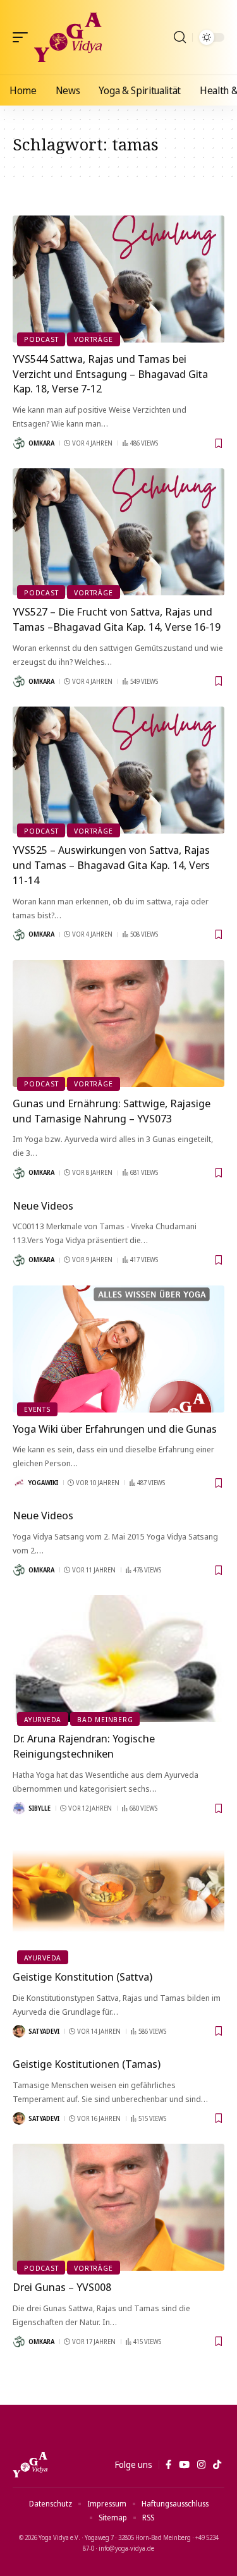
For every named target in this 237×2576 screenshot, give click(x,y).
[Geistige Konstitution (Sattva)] (118, 1897)
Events (37, 1409)
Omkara (41, 443)
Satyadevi (44, 2031)
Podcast (41, 339)
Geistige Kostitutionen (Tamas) (87, 2064)
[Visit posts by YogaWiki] (19, 1483)
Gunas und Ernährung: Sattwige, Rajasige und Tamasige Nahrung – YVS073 (112, 1111)
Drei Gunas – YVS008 (62, 2287)
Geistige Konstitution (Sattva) (82, 1977)
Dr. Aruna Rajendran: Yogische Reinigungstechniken (84, 1746)
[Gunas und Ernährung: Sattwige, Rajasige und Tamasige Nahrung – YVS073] (118, 1024)
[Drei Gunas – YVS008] (118, 2207)
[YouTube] (184, 2465)
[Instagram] (201, 2465)
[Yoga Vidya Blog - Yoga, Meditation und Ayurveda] (68, 37)
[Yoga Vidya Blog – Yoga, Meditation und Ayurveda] (30, 2465)
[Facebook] (168, 2465)
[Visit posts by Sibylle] (19, 1808)
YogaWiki (43, 1483)
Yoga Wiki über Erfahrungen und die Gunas (115, 1429)
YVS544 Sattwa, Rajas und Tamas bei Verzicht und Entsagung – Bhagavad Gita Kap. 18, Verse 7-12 (110, 374)
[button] (23, 37)
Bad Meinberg (105, 1719)
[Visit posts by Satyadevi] (19, 2031)
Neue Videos (43, 1206)
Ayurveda (43, 1719)
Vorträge (93, 339)
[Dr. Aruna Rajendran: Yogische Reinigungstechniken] (118, 1659)
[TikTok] (217, 2465)
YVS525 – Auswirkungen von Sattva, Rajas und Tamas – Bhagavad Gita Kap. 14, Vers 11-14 (111, 865)
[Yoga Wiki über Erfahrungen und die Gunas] (118, 1349)
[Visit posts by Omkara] (19, 443)
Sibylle (39, 1808)
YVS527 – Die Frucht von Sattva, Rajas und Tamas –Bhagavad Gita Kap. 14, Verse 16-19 (117, 619)
